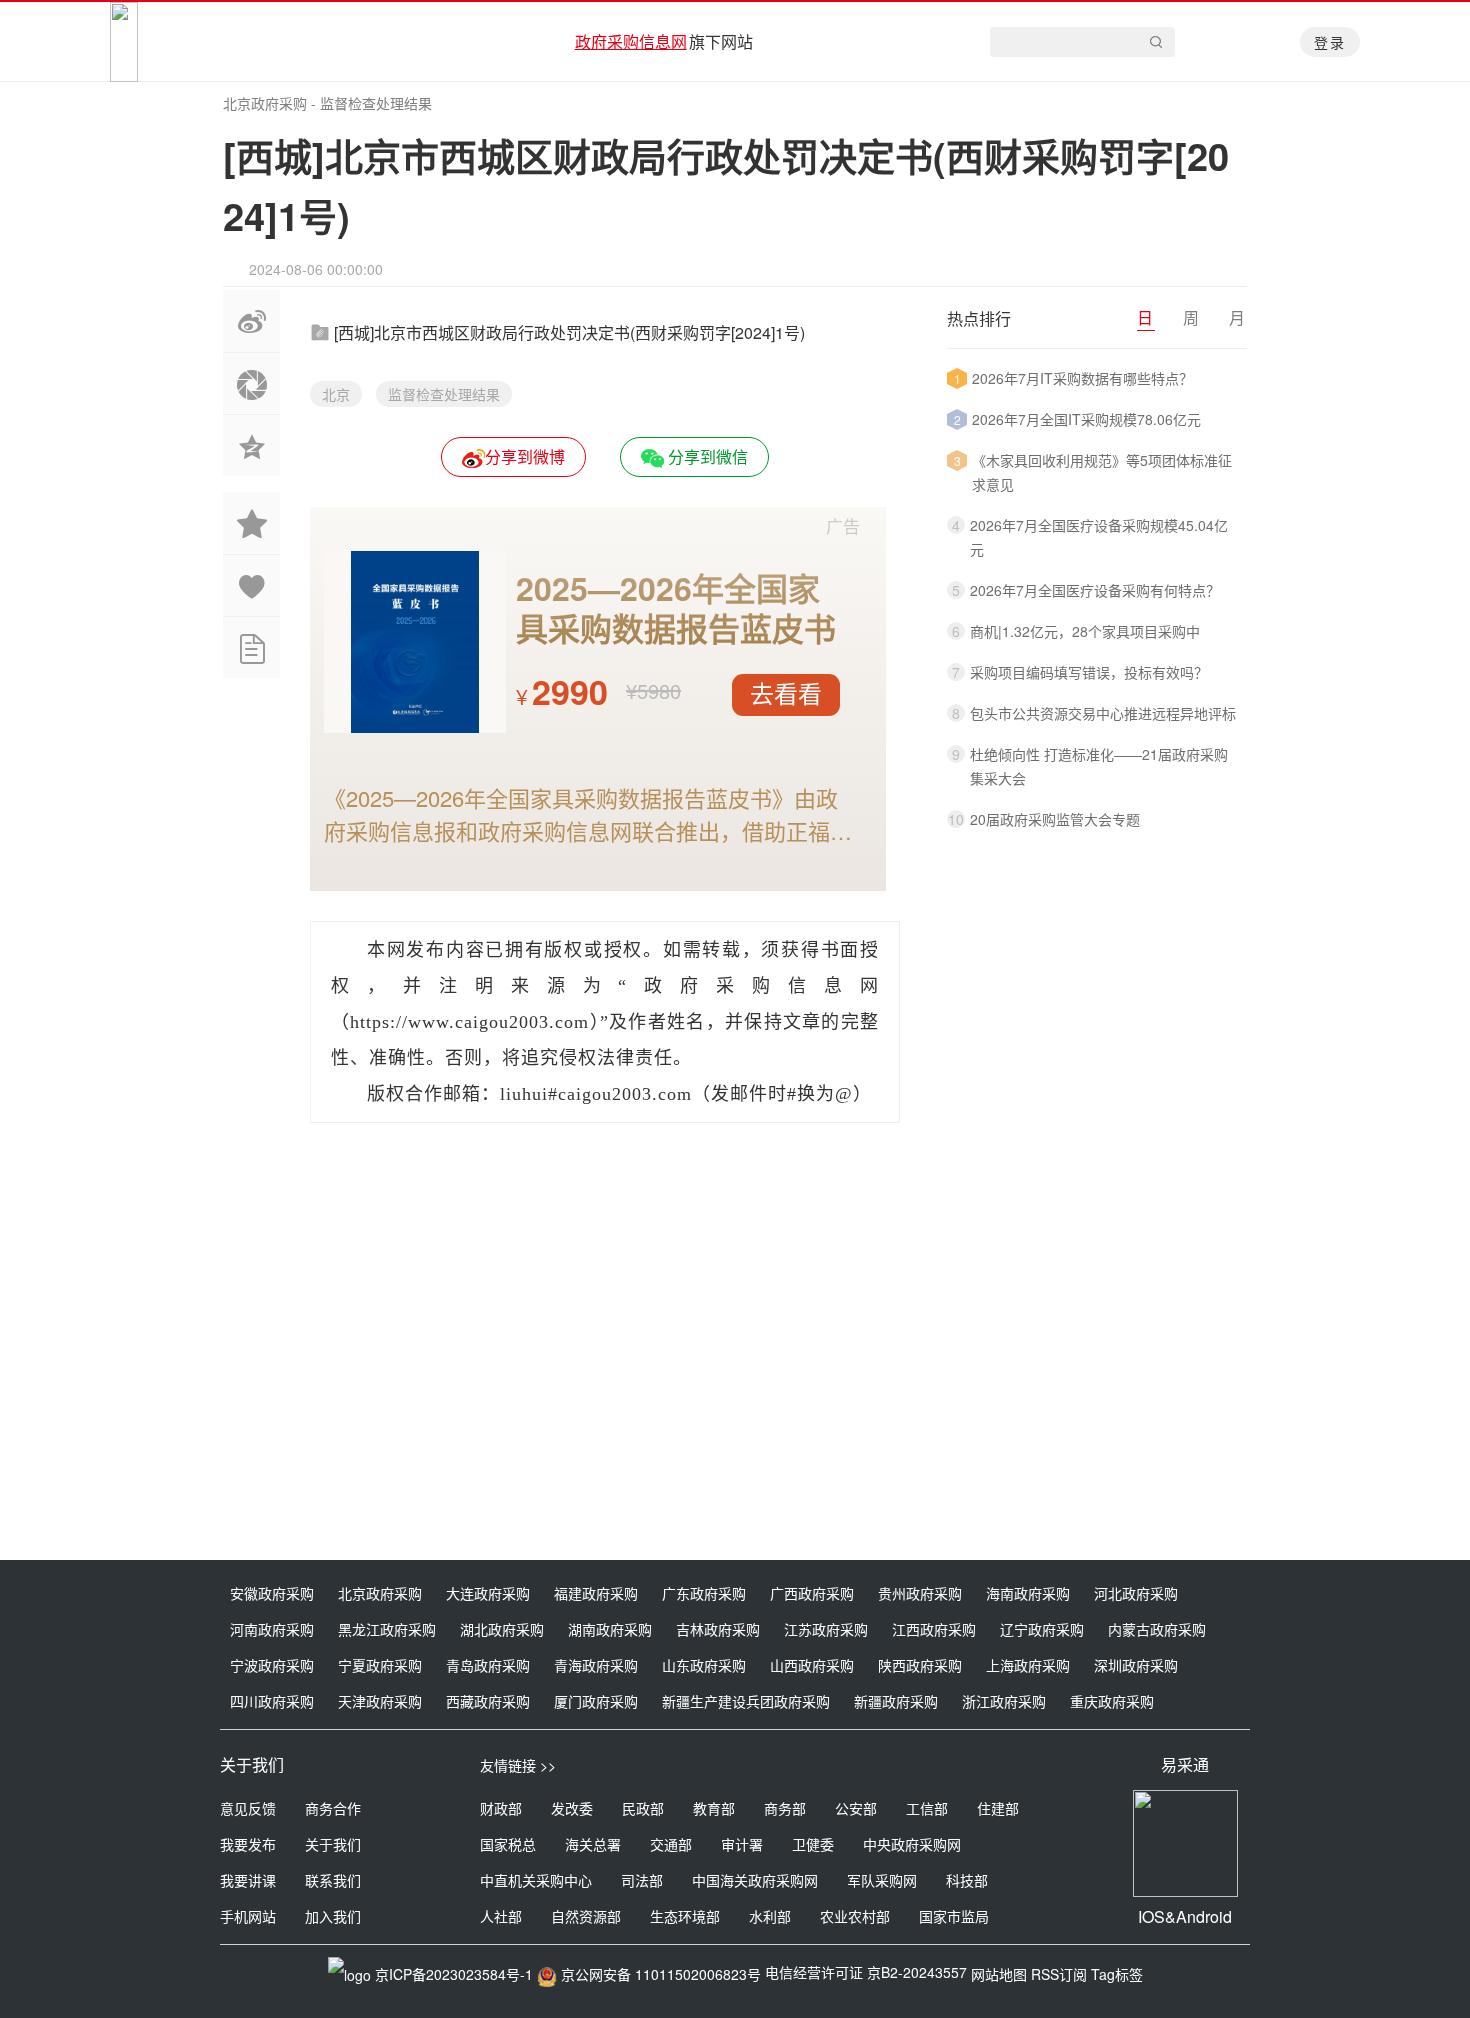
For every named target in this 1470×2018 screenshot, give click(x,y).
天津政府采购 (380, 1701)
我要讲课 (248, 1880)
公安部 (856, 1808)
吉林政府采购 (718, 1629)
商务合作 (333, 1808)
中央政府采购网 (912, 1844)
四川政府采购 (272, 1701)
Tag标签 (1117, 1974)
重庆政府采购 (1112, 1701)
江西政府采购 (934, 1629)
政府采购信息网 (631, 41)
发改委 (572, 1808)
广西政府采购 (812, 1593)
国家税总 (508, 1844)
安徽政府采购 (272, 1593)
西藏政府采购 (488, 1701)
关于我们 (333, 1844)
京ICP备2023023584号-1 (454, 1974)
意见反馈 (248, 1808)
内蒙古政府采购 (1157, 1629)
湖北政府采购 (502, 1629)
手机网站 (248, 1916)
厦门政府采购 (596, 1701)
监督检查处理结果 (376, 103)
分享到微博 (525, 456)
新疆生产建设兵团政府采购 (746, 1701)
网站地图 (999, 1974)
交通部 (671, 1844)
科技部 (967, 1880)
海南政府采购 (1028, 1593)
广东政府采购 (704, 1593)
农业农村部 (855, 1916)
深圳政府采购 (1136, 1665)
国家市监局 (954, 1916)
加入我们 (333, 1916)
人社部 (501, 1916)
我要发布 (248, 1844)
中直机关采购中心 (536, 1880)
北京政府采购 (265, 103)
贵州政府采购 (920, 1593)
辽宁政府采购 (1042, 1629)
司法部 (642, 1880)
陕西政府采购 (920, 1665)
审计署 (742, 1844)
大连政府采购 (488, 1593)
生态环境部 (685, 1916)
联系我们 (333, 1880)
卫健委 (813, 1844)
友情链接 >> (518, 1765)
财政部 (501, 1808)
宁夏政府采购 (380, 1665)
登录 (1330, 42)
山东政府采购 (704, 1665)
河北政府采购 (1136, 1593)
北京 (336, 394)
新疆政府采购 (896, 1701)
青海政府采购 (596, 1665)
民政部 (643, 1808)
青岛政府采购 (488, 1665)
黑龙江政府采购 (387, 1629)
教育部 (714, 1808)
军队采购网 (882, 1880)
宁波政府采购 (272, 1665)
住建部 (998, 1808)
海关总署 (593, 1844)
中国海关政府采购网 (755, 1880)
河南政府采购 (272, 1629)
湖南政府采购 (610, 1629)
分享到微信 (706, 456)
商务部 (785, 1808)
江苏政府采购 (826, 1629)
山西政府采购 (812, 1665)
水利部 (770, 1916)
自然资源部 (586, 1916)
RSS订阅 (1059, 1974)
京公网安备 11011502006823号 (661, 1974)
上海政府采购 (1028, 1665)
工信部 (927, 1808)
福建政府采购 (596, 1593)
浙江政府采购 (1004, 1701)
